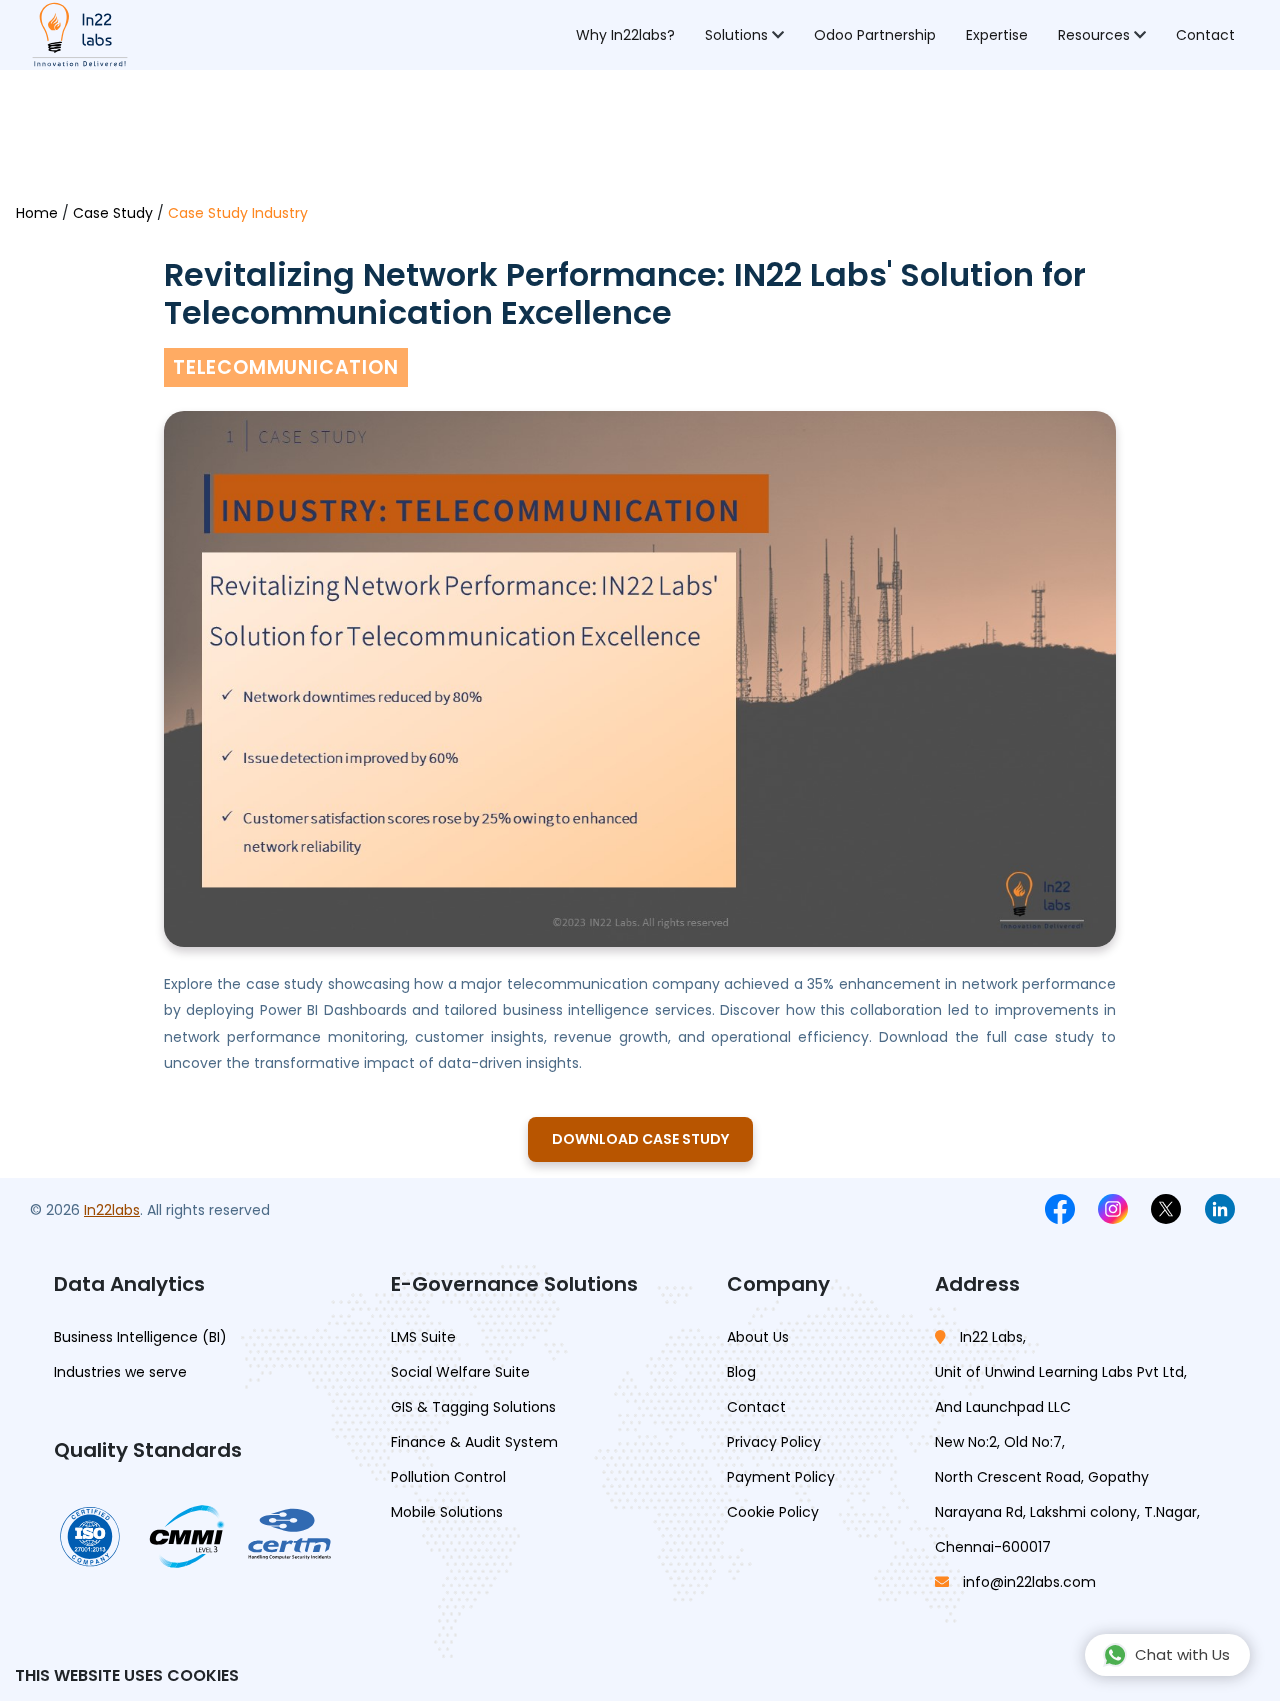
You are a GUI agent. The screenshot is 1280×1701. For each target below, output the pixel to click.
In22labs (112, 1210)
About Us (758, 1337)
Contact (1205, 35)
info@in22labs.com (1029, 1582)
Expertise (997, 35)
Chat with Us (1182, 1654)
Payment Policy (781, 1477)
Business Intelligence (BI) (140, 1337)
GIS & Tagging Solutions (473, 1407)
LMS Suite (423, 1337)
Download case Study (640, 1139)
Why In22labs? (625, 35)
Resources (1096, 35)
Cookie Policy (773, 1512)
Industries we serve (120, 1372)
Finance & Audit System (474, 1442)
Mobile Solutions (447, 1512)
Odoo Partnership (875, 35)
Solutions (738, 35)
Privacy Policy (774, 1442)
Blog (741, 1372)
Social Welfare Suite (460, 1372)
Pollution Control (448, 1477)
